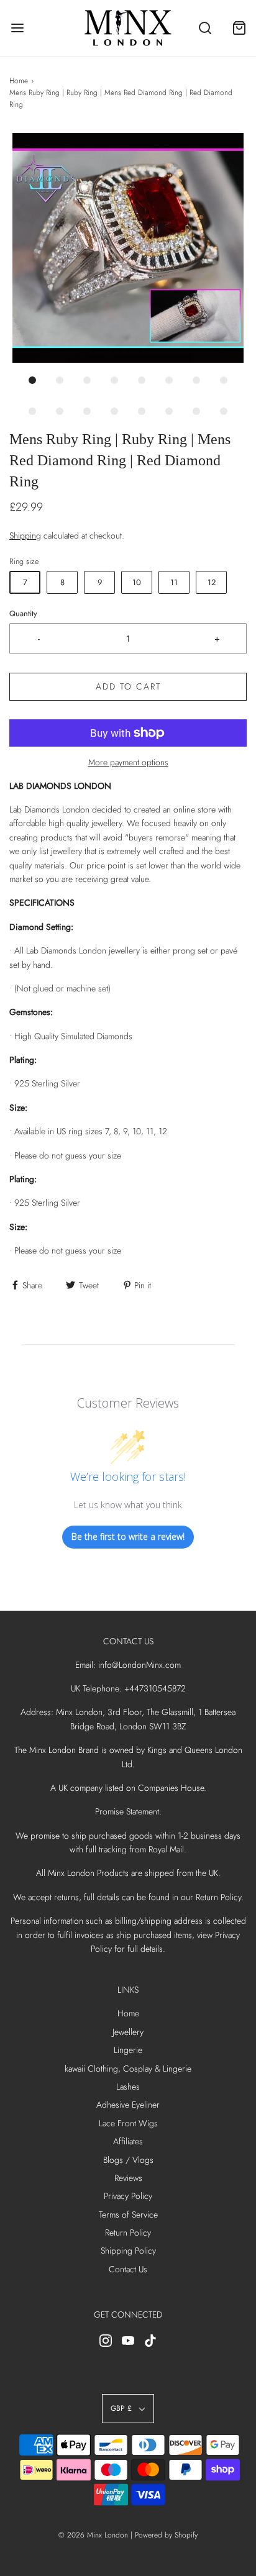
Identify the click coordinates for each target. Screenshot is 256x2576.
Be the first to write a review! (128, 1536)
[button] (128, 248)
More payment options (128, 762)
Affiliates (128, 2141)
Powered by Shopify (166, 2535)
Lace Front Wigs (128, 2123)
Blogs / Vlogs (128, 2160)
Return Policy (128, 2232)
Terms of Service (128, 2214)
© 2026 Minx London (93, 2535)
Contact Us (128, 2269)
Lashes (128, 2087)
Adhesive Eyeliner (128, 2105)
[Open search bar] (205, 28)
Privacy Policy (128, 2196)
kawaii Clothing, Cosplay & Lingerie (128, 2069)
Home (19, 81)
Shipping (25, 535)
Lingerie (128, 2050)
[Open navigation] (17, 28)
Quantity (23, 614)
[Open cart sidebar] (239, 28)
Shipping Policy (128, 2251)
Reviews (128, 2178)
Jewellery (128, 2032)
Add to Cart (128, 686)
